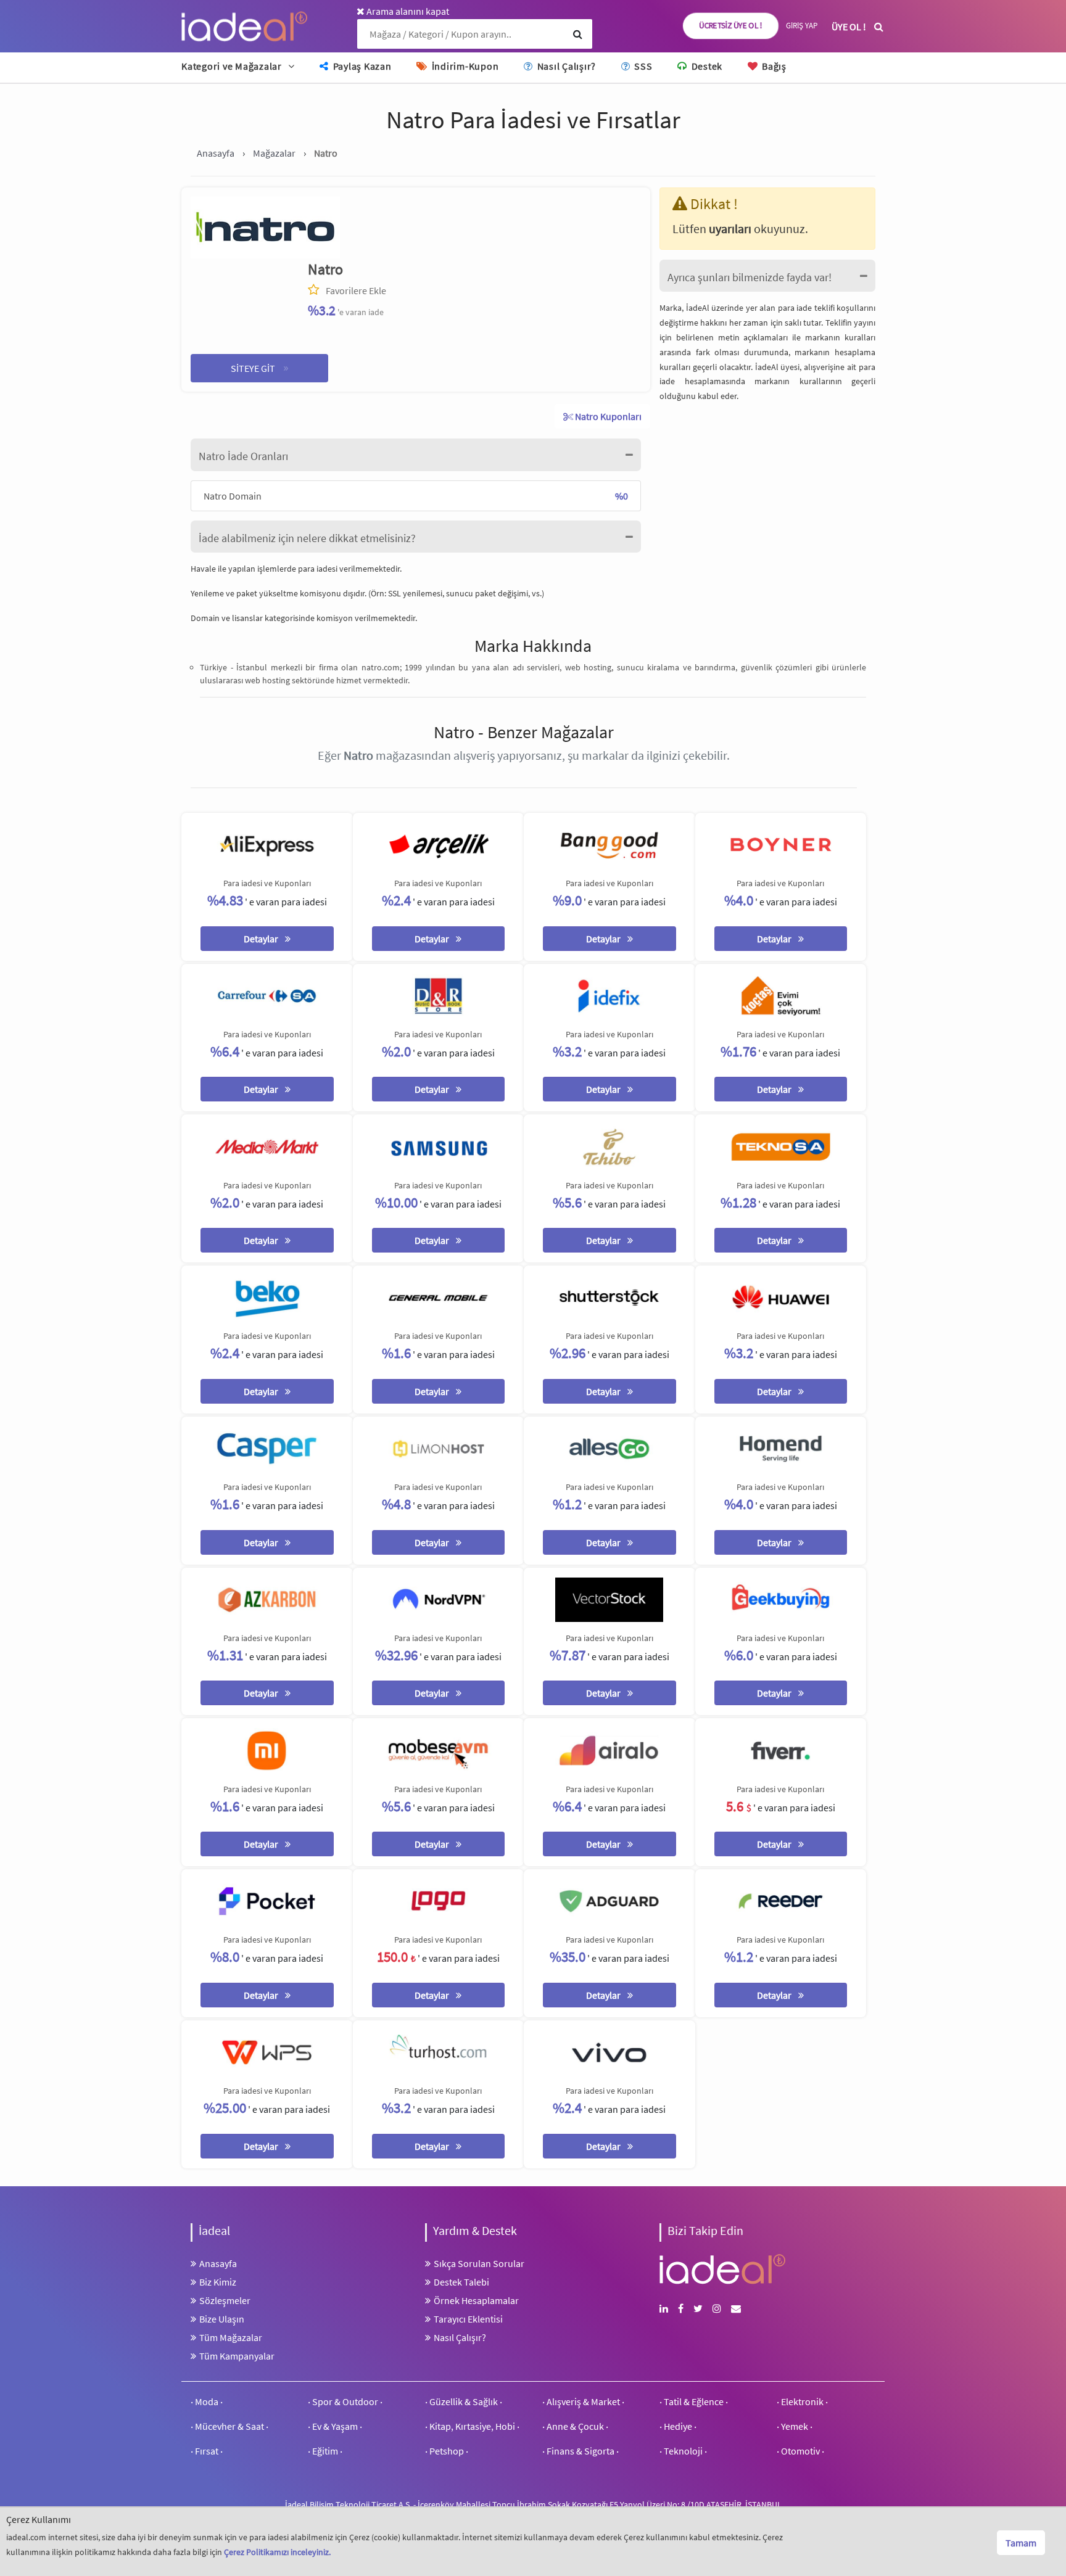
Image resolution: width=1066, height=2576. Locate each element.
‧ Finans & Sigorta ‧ (581, 2451)
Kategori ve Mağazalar (232, 66)
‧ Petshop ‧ (447, 2451)
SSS (642, 66)
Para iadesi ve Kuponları (267, 883)
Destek (706, 66)
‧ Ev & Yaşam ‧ (335, 2426)
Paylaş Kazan (361, 66)
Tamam (1021, 2543)
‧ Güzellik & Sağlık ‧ (464, 2401)
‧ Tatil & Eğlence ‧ (694, 2401)
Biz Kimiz (218, 2282)
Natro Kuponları (607, 416)
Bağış (773, 66)
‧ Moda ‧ (207, 2401)
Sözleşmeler (225, 2300)
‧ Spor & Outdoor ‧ (345, 2401)
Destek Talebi (461, 2282)
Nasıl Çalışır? (565, 66)
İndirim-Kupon (464, 66)
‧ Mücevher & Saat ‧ (229, 2426)
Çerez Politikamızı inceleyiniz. (277, 2552)
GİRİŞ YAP (802, 26)
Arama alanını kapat (407, 11)
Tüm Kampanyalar (237, 2356)
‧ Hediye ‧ (678, 2426)
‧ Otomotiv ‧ (800, 2451)
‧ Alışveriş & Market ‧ (583, 2401)
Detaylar (262, 939)
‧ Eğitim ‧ (325, 2451)
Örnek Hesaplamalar (476, 2300)
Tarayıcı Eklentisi (468, 2319)
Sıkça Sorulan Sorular (479, 2263)
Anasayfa (218, 2263)
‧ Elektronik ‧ (802, 2401)
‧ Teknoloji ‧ (683, 2451)
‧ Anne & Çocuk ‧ (575, 2426)
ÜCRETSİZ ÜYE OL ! (731, 26)
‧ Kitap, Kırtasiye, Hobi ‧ (472, 2426)
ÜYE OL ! (849, 27)
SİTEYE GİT (260, 367)
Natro (325, 269)
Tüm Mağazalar (231, 2337)
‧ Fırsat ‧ (207, 2451)
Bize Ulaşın (222, 2319)
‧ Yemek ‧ (795, 2426)
